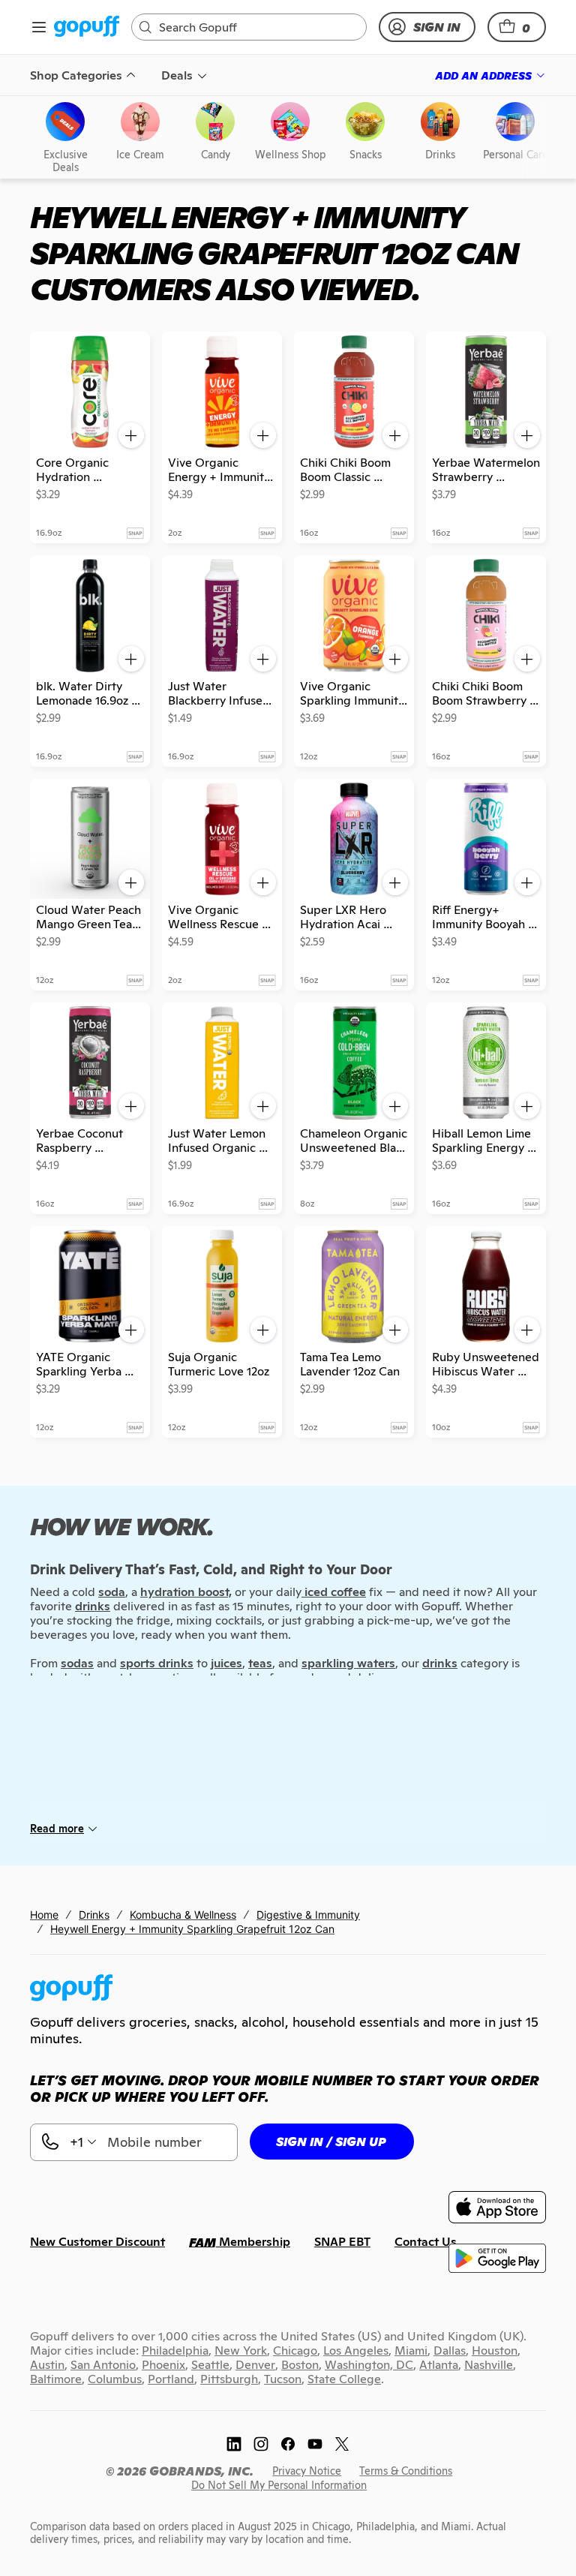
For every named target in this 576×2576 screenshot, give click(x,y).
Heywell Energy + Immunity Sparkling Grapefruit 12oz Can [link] (192, 1929)
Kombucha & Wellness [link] (183, 1915)
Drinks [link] (94, 1915)
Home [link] (44, 1915)
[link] (87, 27)
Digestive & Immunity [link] (308, 1915)
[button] (517, 27)
